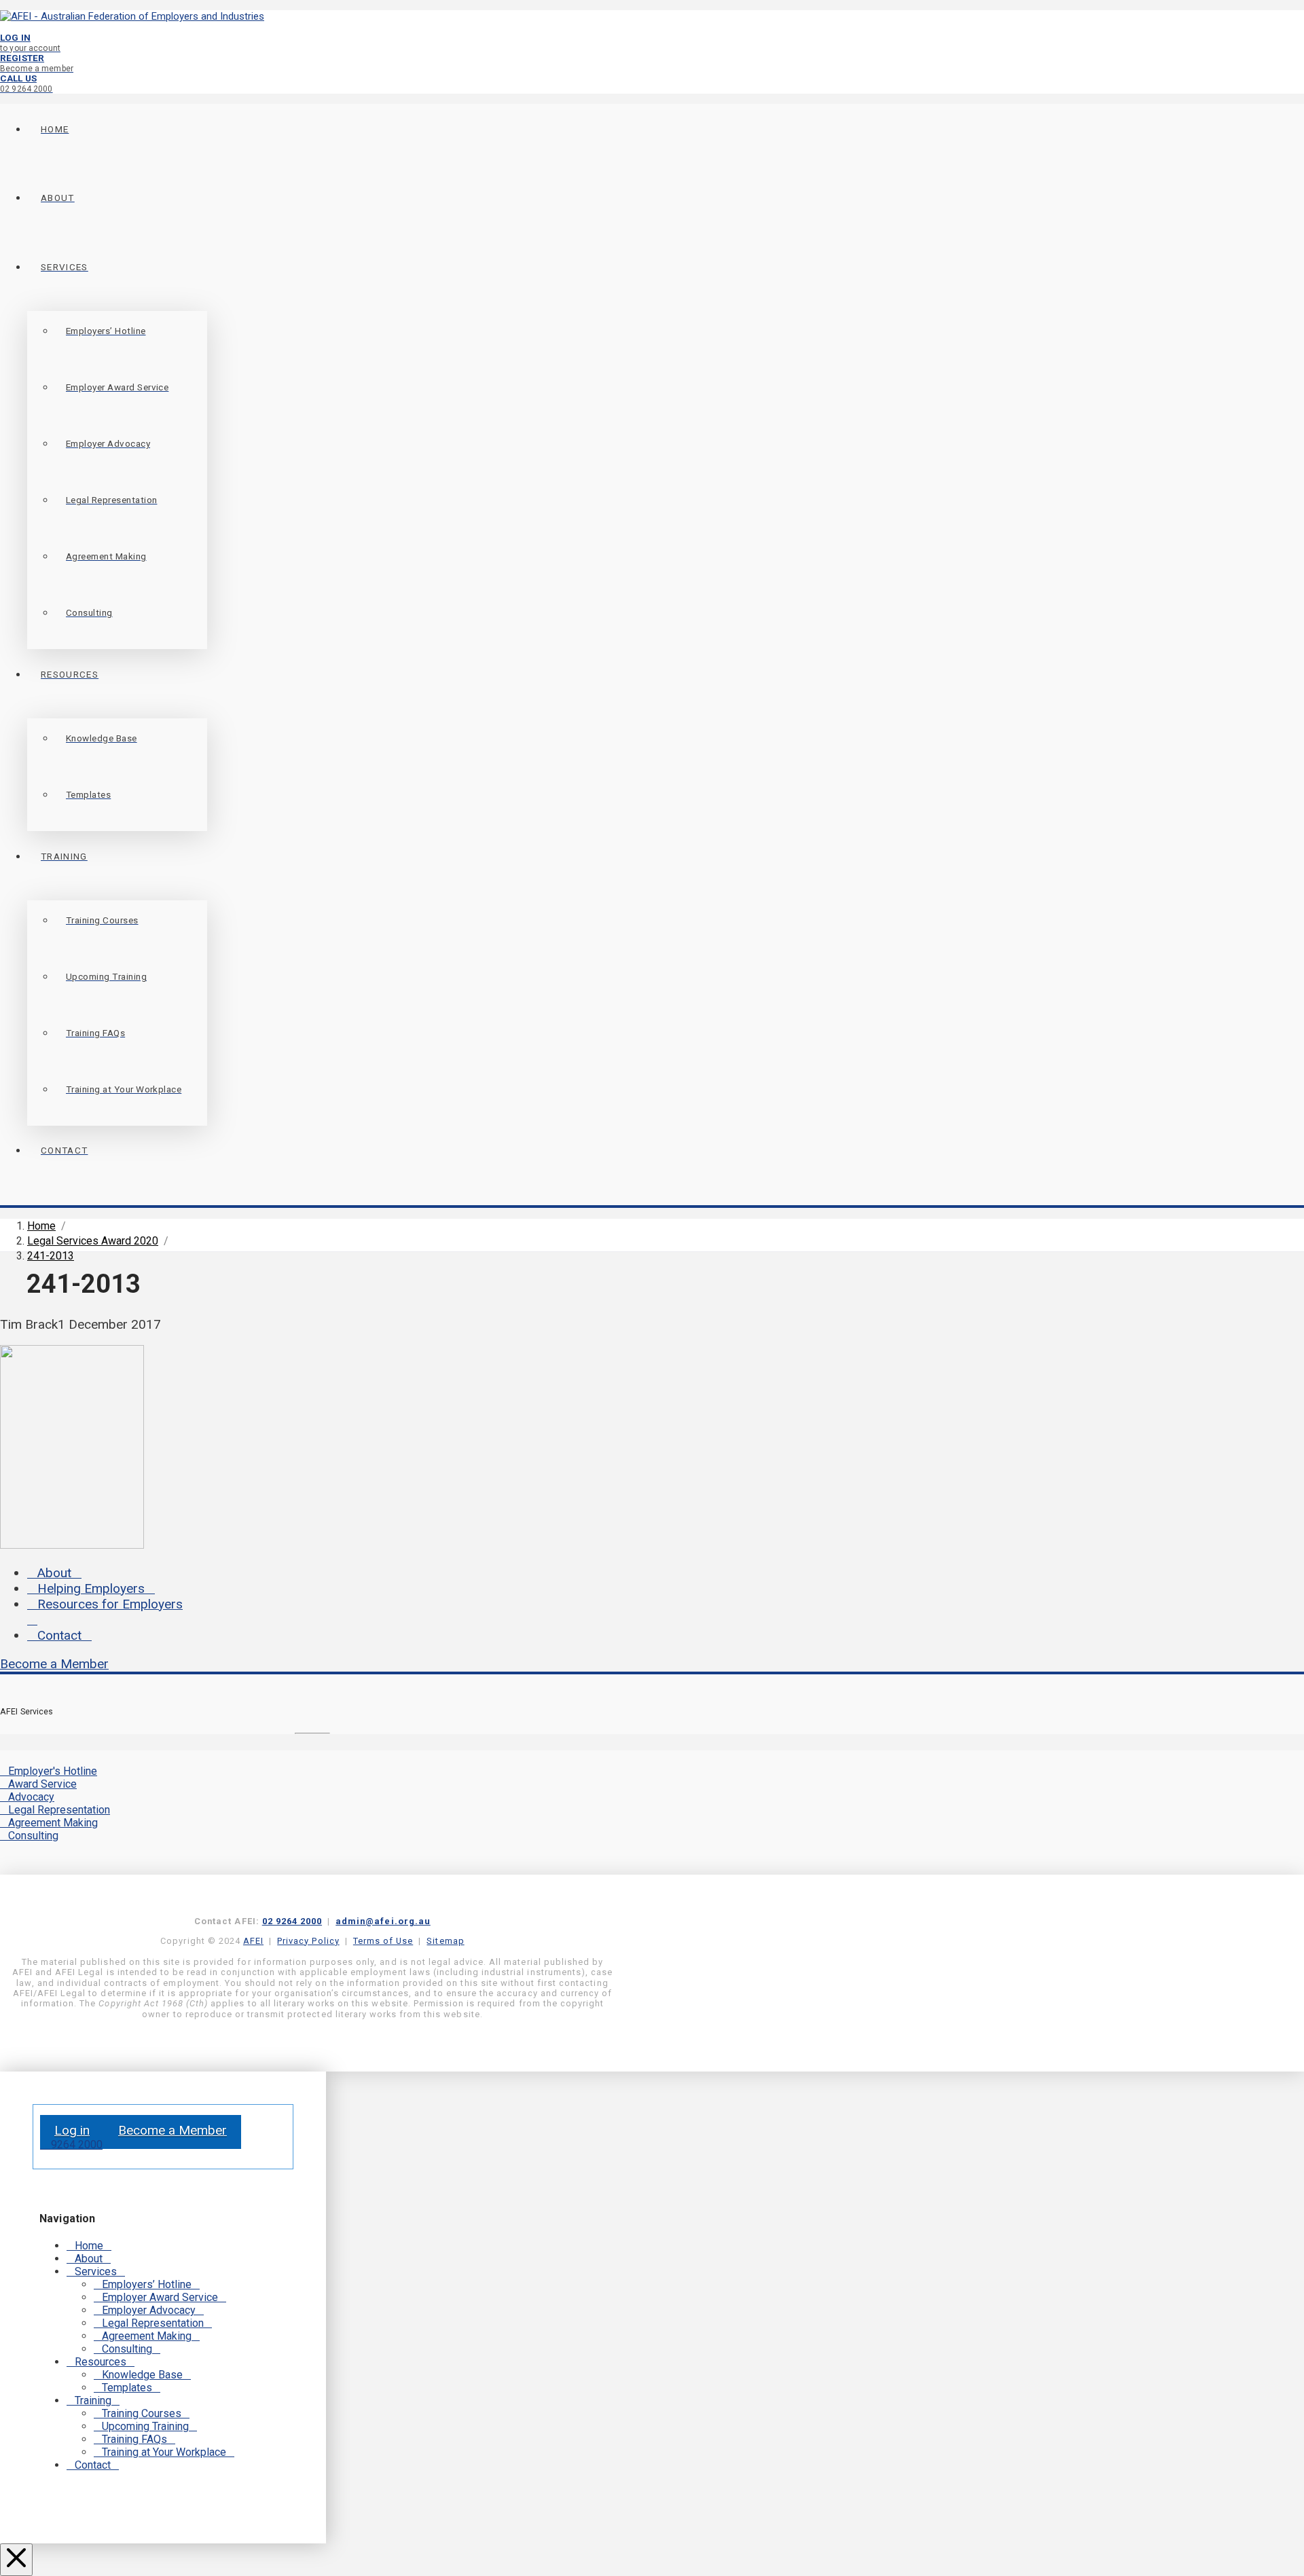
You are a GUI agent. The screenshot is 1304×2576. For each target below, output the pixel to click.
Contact (59, 1635)
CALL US (26, 83)
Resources (101, 2362)
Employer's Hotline (53, 1771)
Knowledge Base (142, 2375)
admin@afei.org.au (383, 1921)
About (54, 1573)
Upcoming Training (145, 2426)
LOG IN (30, 42)
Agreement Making (53, 1823)
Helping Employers (91, 1588)
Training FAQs (134, 2439)
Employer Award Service (160, 2297)
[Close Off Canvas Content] (16, 2560)
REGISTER (37, 63)
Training (93, 2400)
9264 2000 (75, 2145)
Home (89, 2246)
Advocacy (31, 1797)
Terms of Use (383, 1941)
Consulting (33, 1836)
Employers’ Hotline (147, 2284)
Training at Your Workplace (164, 2452)
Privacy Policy (308, 1941)
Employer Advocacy (149, 2310)
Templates (127, 2388)
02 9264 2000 (292, 1921)
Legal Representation (59, 1810)
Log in (72, 2130)
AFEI (253, 1941)
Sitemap (445, 1941)
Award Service (42, 1784)
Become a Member (54, 1664)
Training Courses (142, 2413)
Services (96, 2271)
